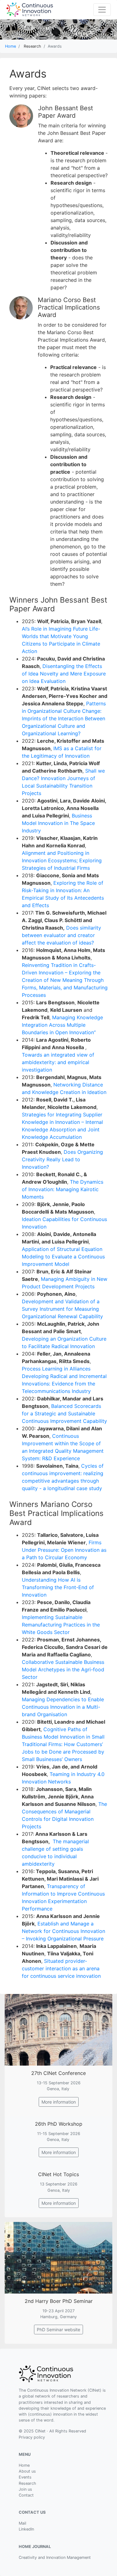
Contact (26, 2495)
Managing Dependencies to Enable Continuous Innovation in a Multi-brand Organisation (63, 1707)
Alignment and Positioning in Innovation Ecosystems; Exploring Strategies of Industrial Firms (62, 860)
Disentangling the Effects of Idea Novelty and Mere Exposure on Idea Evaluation (64, 674)
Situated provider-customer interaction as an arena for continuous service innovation (61, 1968)
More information (59, 2102)
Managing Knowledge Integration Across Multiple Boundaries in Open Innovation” (62, 1025)
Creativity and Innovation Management (55, 2557)
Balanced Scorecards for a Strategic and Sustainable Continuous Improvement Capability (64, 1413)
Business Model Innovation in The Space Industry (58, 823)
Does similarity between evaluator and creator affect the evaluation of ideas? (61, 935)
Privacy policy (32, 2437)
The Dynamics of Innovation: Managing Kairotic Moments (63, 1189)
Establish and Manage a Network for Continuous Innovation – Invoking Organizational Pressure (63, 1931)
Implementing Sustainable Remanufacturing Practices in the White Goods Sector (61, 1625)
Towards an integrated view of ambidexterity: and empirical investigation (58, 1062)
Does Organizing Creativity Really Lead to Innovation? (62, 1159)
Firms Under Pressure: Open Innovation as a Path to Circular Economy (64, 1550)
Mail (22, 2523)
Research (27, 2483)
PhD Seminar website (58, 2330)
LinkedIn (26, 2529)
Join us (25, 2489)
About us (27, 2471)
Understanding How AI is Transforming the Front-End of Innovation (58, 1587)
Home (10, 46)
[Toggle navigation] (102, 10)
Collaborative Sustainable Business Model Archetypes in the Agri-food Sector (63, 1669)
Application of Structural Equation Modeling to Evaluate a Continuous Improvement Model (63, 1257)
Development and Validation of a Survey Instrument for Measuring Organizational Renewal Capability (62, 1309)
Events (25, 2477)
